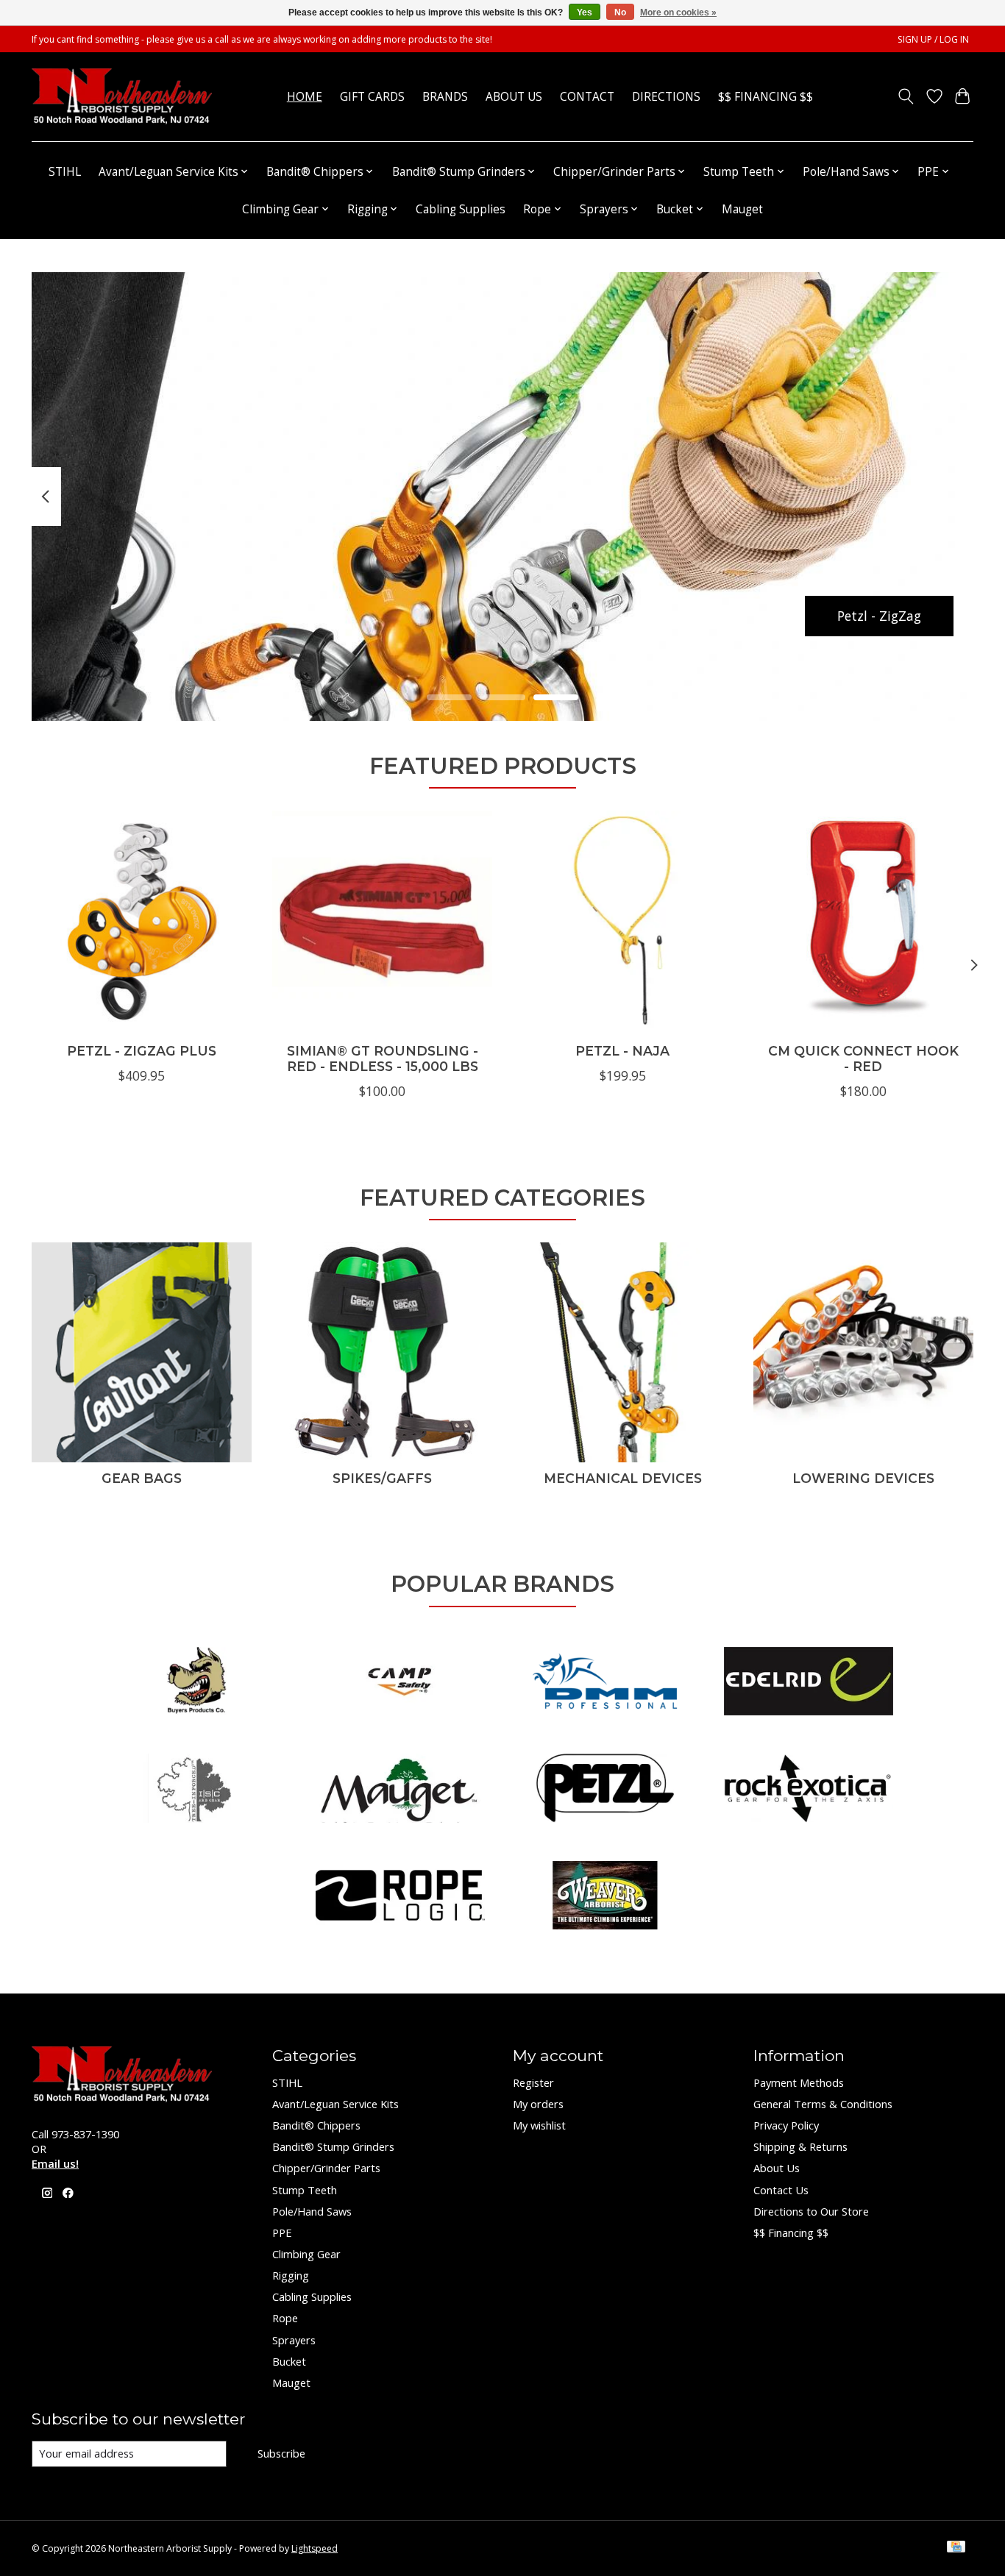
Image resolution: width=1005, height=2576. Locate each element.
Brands (445, 97)
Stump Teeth (305, 2190)
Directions (666, 97)
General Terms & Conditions (823, 2104)
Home (305, 97)
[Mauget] (400, 1790)
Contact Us (781, 2190)
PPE (282, 2232)
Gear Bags (142, 1478)
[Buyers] (196, 1683)
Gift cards (372, 97)
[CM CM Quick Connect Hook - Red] (863, 921)
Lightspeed (315, 2548)
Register (533, 2082)
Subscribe (281, 2453)
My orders (538, 2104)
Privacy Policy (786, 2125)
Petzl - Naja (622, 1051)
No (620, 13)
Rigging (291, 2275)
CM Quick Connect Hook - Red (863, 1058)
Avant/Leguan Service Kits (335, 2104)
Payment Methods (799, 2082)
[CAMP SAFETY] (400, 1683)
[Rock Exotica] (809, 1790)
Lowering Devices (863, 1478)
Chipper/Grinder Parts (326, 2168)
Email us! (55, 2163)
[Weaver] (605, 1897)
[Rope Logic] (400, 1897)
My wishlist (539, 2125)
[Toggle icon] (906, 96)
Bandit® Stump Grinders (333, 2146)
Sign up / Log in (933, 39)
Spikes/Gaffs (382, 1478)
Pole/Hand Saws (312, 2211)
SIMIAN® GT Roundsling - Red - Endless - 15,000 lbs (383, 1058)
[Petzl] (605, 1790)
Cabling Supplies (461, 209)
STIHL (65, 172)
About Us (514, 97)
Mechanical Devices (623, 1478)
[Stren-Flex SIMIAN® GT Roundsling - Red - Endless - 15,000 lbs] (382, 921)
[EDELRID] (809, 1683)
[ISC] (196, 1790)
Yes (585, 13)
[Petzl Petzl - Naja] (623, 921)
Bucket (289, 2361)
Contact (587, 97)
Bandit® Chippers (316, 2125)
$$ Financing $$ (766, 97)
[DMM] (605, 1683)
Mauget (742, 209)
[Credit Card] (956, 2548)
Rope (285, 2318)
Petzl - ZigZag (879, 615)
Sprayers (294, 2340)
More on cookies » (678, 13)
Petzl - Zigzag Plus (142, 1051)
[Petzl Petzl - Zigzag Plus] (142, 921)
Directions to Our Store (811, 2211)
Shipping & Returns (800, 2146)
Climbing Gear (306, 2254)
